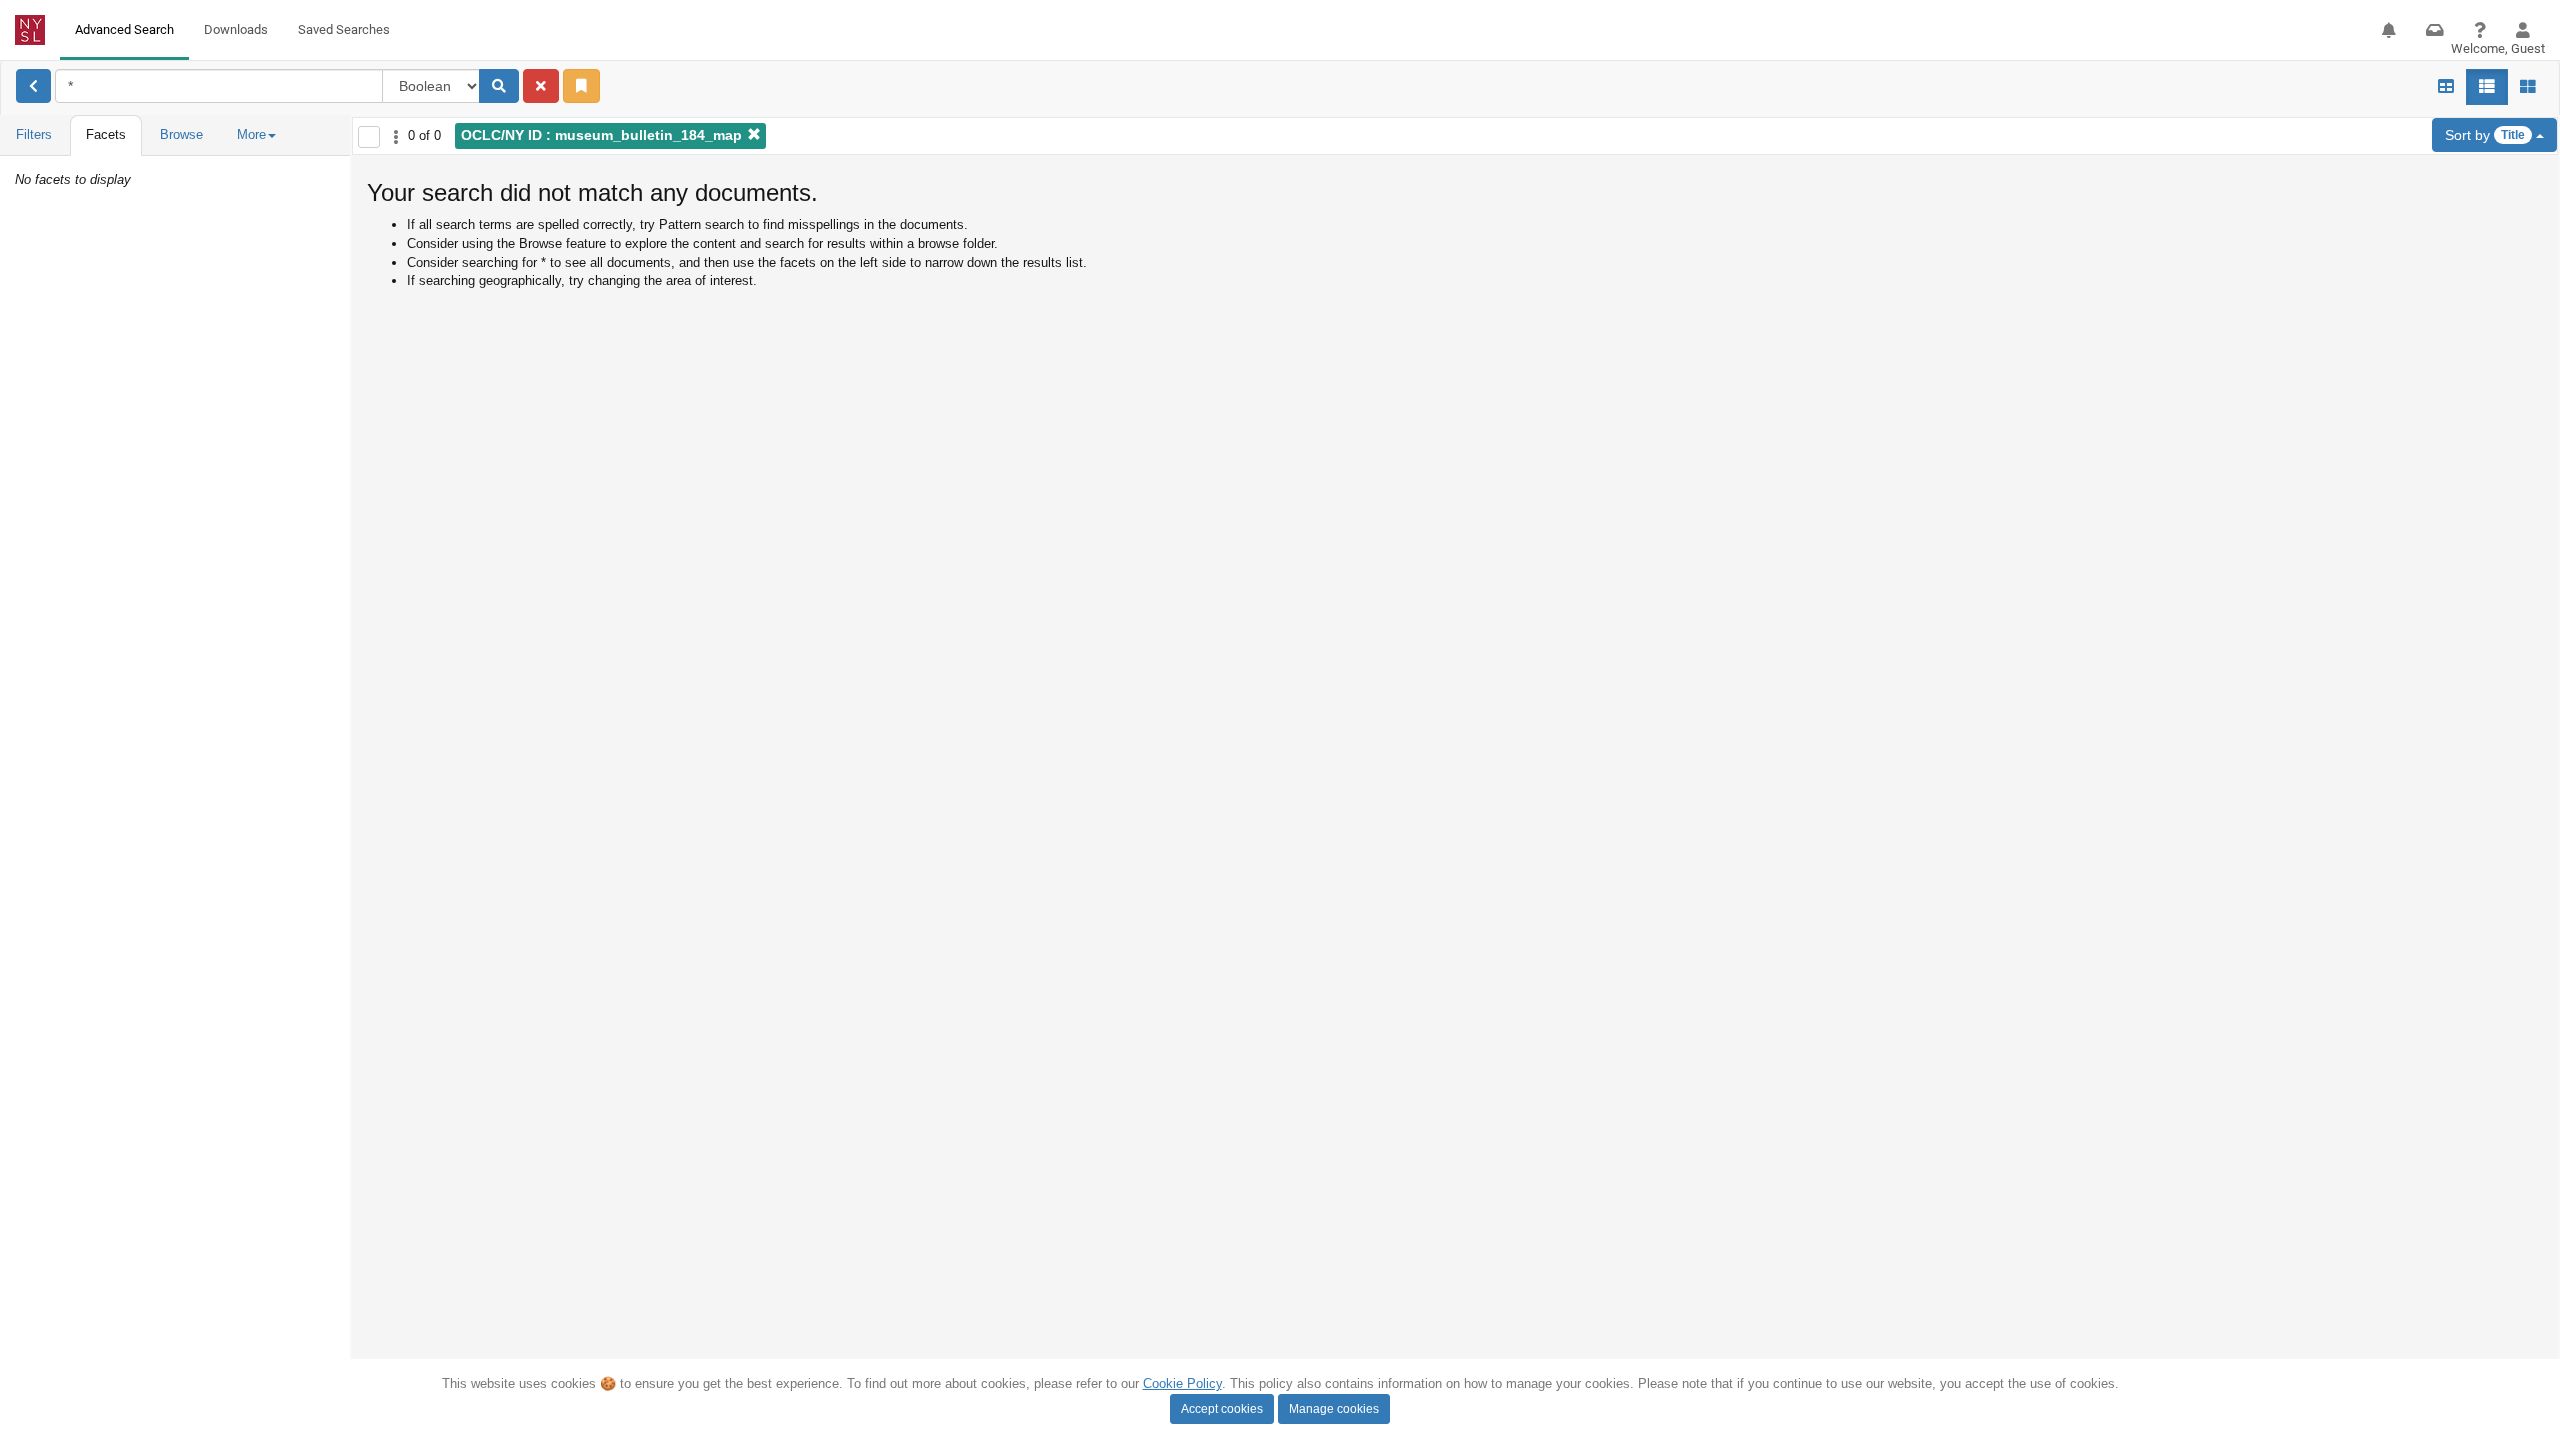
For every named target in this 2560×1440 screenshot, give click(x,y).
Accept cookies (1222, 1409)
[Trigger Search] (499, 86)
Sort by (2485, 135)
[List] (2487, 87)
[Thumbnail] (2528, 87)
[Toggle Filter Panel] (33, 86)
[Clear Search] (541, 86)
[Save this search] (581, 86)
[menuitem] (124, 30)
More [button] (251, 134)
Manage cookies (1334, 1409)
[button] (2389, 30)
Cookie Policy (1182, 1383)
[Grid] (2446, 87)
